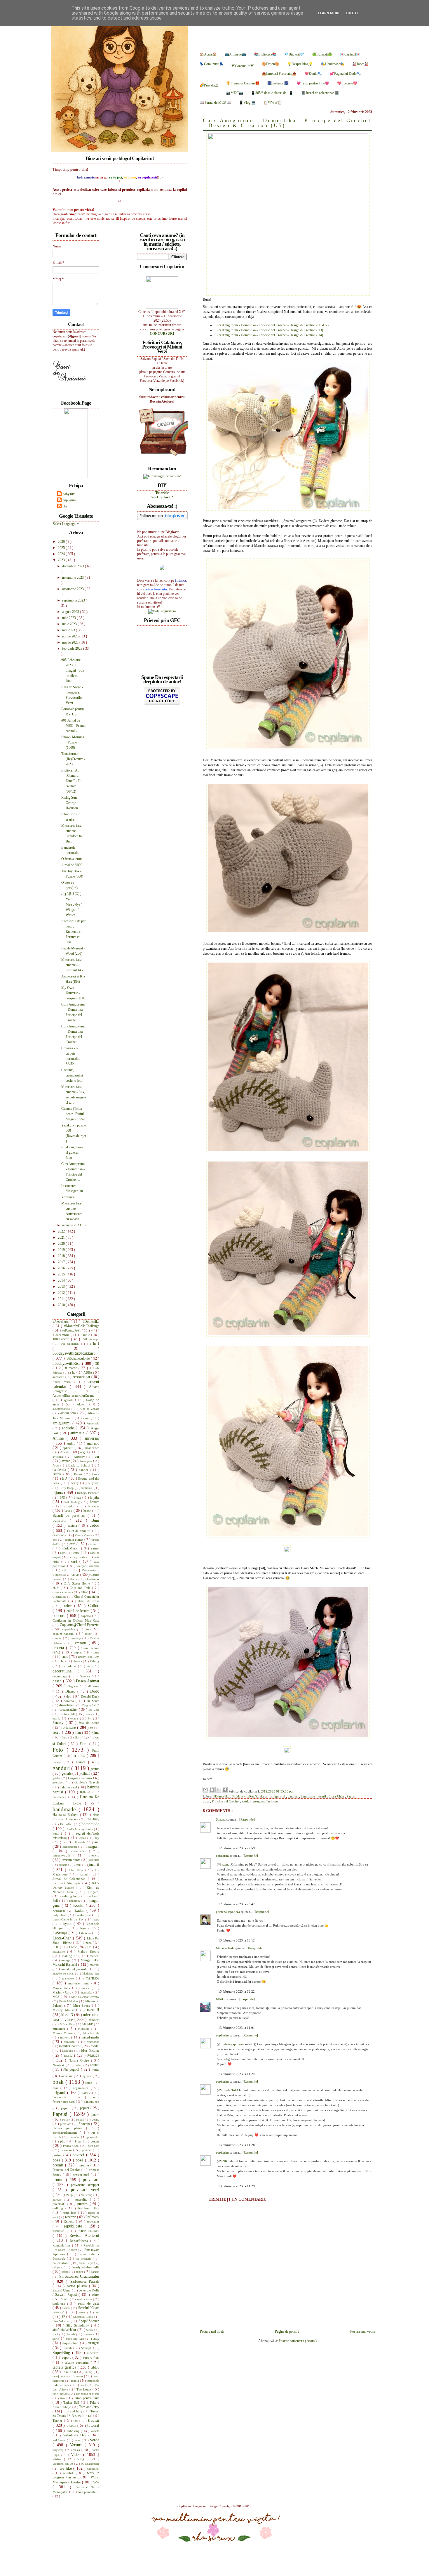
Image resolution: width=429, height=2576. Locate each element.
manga (67, 1960)
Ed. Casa (94, 1710)
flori (78, 1737)
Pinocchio (75, 2137)
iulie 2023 (69, 618)
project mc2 (82, 2175)
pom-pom (94, 2146)
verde (95, 2440)
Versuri (77, 2445)
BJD (63, 1497)
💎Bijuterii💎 (294, 54)
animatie (78, 1433)
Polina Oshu (71, 2146)
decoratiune (65, 1671)
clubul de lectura (89, 1601)
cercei (76, 1575)
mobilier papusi (70, 2046)
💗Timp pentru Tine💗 (313, 83)
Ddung (95, 1661)
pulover (58, 2200)
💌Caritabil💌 (350, 54)
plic (63, 2141)
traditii (94, 2420)
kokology (75, 1901)
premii (59, 2165)
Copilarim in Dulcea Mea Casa (76, 1620)
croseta (59, 1648)
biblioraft (87, 1488)
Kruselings (60, 1911)
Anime (60, 1438)
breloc (72, 1506)
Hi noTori (67, 1824)
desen (58, 1681)
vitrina (58, 2459)
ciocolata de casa (63, 1592)
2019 (62, 1250)
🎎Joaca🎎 (360, 64)
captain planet (74, 1540)
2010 (62, 1305)
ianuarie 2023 (72, 1225)
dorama (70, 1701)
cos (88, 1629)
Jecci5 (79, 1865)
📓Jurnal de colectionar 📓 (320, 93)
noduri (79, 2065)
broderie (94, 1506)
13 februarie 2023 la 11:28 (237, 2145)
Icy (97, 1838)
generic (67, 1774)
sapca (80, 2272)
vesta (77, 2450)
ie (65, 1842)
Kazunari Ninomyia (67, 1883)
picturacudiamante (66, 2133)
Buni (95, 1520)
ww (96, 2482)
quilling (59, 2208)
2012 (62, 1293)
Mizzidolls (93, 2042)
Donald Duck (90, 1696)
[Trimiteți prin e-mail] (205, 1790)
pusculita (83, 2199)
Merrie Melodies (69, 2001)
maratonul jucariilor (76, 1969)
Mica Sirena (83, 2005)
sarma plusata (78, 2286)
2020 (62, 1244)
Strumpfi (87, 2348)
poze (80, 2160)
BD (65, 1478)
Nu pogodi (72, 2069)
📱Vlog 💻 (247, 103)
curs (96, 1652)
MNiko (221, 1999)
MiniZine (85, 2029)
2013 (62, 1287)
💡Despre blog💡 (300, 64)
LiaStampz (61, 1933)
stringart (94, 2343)
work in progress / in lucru (260, 1801)
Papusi (352, 1796)
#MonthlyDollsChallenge (82, 1326)
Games (82, 1762)
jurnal (85, 1874)
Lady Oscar (60, 1915)
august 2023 (71, 612)
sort (55, 2338)
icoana (83, 1838)
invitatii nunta (71, 1860)
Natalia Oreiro (80, 2060)
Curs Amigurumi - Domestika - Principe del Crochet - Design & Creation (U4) (269, 335)
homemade (90, 1824)
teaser (80, 2376)
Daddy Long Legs (89, 1657)
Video (77, 2454)
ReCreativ (92, 2217)
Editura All (68, 1714)
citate (85, 1592)
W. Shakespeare (90, 2464)
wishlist (69, 2473)
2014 (62, 1280)
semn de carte (89, 2303)
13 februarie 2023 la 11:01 (237, 2028)
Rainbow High (89, 2208)
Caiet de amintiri (80, 1531)
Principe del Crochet (226, 1801)
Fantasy (59, 1723)
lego (84, 1928)
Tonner (58, 2421)
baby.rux (69, 494)
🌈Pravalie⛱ (209, 85)
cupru (79, 1652)
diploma (94, 1686)
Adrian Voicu (63, 1382)
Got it (352, 13)
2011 (62, 1299)
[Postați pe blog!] (212, 1790)
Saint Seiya (87, 2263)
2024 (62, 554)
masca (86, 1988)
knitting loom (71, 1896)
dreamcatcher (69, 1710)
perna (95, 2119)
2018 (62, 1256)
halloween (60, 1797)
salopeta (58, 2267)
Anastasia (93, 1423)
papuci (85, 2108)
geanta (95, 1769)
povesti (79, 2155)
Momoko (68, 2051)
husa (57, 1833)
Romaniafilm (62, 2245)
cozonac (58, 1638)
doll (69, 1696)
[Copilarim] (76, 477)
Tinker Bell (72, 2402)
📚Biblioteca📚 (265, 54)
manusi (94, 1965)
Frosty (58, 1762)
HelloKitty (93, 1819)
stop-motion (71, 2343)
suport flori (91, 2357)
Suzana (221, 1819)
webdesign (93, 2469)
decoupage (61, 1676)
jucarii (322, 1796)
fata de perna (89, 1723)
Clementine (60, 1597)
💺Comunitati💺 (212, 64)
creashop (77, 1638)
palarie (87, 2093)
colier (69, 1606)
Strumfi (68, 2348)
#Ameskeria (62, 1322)
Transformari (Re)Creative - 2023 (73, 759)
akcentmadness (62, 1409)
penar (66, 2120)
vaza (78, 2440)
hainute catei (69, 1787)
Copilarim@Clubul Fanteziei (80, 1625)
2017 (62, 1262)
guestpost (59, 1782)
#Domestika (222, 1796)
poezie (95, 2141)
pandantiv (62, 2097)
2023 (62, 560)
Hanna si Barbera (66, 1815)
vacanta (95, 2431)
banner (84, 1470)
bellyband (94, 1483)
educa (90, 1714)
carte (77, 1553)
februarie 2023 (73, 649)
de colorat (70, 1666)
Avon (56, 1465)
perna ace (66, 2124)
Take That (70, 2372)
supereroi (93, 2353)
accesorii (59, 1377)
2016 (62, 1268)
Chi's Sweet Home (77, 1583)
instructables (80, 1851)
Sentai (67, 2308)
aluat (87, 1418)
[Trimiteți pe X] (218, 1790)
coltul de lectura (79, 1611)
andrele (69, 1428)
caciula (73, 1526)
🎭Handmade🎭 (333, 64)
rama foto (70, 2213)
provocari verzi (85, 2190)
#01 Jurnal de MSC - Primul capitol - (73, 726)
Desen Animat (88, 1681)
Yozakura (68, 1197)
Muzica (93, 2055)
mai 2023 (69, 630)
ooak (59, 2082)
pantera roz (91, 2102)
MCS (57, 1997)
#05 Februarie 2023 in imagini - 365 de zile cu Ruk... (73, 670)
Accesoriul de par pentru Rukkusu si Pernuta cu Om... (73, 932)
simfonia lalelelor (65, 2330)
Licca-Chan (337, 1796)
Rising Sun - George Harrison (70, 803)
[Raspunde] (247, 1819)
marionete (69, 1978)
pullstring (87, 2195)
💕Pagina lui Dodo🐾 (345, 74)
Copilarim (185, 2506)
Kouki (80, 1905)
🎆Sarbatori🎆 (278, 83)
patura (95, 2115)
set (97, 2312)
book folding (73, 1502)
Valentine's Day (76, 2435)
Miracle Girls (91, 2033)
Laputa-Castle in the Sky (69, 1919)
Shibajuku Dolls (83, 2317)
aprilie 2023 (71, 636)
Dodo (95, 1691)
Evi (90, 1718)
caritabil (94, 1544)
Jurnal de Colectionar (70, 1879)
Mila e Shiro (68, 2024)
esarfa (57, 1718)
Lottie (73, 1947)
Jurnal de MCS (72, 865)
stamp (95, 2338)
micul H (93, 2010)
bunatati (61, 1520)
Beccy (75, 1483)
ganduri (293, 1796)
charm (74, 1579)
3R (97, 1364)
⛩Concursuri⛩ (243, 66)
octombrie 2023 (73, 589)
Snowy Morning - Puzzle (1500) (73, 742)
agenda (69, 1400)
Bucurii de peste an (70, 1516)
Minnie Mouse (63, 2033)
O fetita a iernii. (72, 859)
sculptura (60, 2303)
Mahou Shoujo (88, 1951)
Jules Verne (77, 1870)
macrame (60, 1951)
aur (97, 1457)
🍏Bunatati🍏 (322, 54)
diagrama (74, 1686)
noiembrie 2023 (73, 578)
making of (70, 1956)
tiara (63, 2398)
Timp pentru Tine (87, 2398)
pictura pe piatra (69, 2128)
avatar (66, 1461)
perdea (80, 2120)
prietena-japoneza (228, 1912)
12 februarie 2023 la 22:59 (237, 1848)
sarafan (95, 2272)
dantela (78, 1661)
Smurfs (71, 2334)
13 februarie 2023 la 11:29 (237, 2186)
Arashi (65, 1452)
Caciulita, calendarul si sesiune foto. (72, 1075)
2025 (62, 548)
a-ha (73, 1372)
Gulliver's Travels (87, 1782)
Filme (95, 1733)
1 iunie (86, 1335)
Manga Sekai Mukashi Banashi (76, 1962)
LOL (56, 1947)
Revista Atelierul (84, 2235)
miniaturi (60, 2029)
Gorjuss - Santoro (81, 1778)
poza (206, 1801)
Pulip (70, 2195)
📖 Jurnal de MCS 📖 (215, 103)
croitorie (82, 1643)
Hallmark (86, 1792)
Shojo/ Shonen (89, 2321)
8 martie (72, 1368)
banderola (60, 1470)
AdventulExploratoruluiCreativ (74, 1396)
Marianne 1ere (91, 1973)
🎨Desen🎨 (271, 64)
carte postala (78, 1557)
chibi (57, 1588)
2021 (62, 1237)
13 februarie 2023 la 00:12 (237, 1940)
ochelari (67, 2076)
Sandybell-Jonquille (86, 2267)
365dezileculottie (79, 1358)
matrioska (87, 1992)
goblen (57, 1778)
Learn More (329, 13)
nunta (95, 2069)
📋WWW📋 (273, 103)
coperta (87, 1616)
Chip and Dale (81, 1588)
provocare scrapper (85, 2185)
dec (90, 1666)
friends (80, 1755)
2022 (62, 1231)
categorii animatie (88, 1566)
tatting (89, 2372)
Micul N (68, 2015)
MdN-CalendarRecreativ (85, 1997)
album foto (69, 1413)
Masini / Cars (62, 1992)
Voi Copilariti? (162, 497)
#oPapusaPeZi (72, 1330)
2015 (62, 1274)
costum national (64, 1634)
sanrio (66, 2272)
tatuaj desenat (61, 2376)
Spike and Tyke (75, 2339)
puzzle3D (60, 2204)
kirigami (94, 1892)
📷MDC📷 (235, 93)
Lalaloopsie (84, 1915)
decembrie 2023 (74, 566)
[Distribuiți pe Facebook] (225, 1790)
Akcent (83, 1404)
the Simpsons (61, 2394)
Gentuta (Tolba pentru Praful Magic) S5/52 (73, 1114)
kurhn (81, 1910)
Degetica (86, 1676)
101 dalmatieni (71, 1344)
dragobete (66, 1705)
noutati (95, 2065)
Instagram (92, 1847)
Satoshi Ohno (62, 2290)
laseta (96, 1919)
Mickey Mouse (64, 2010)
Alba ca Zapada (89, 1409)
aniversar (92, 1438)
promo (59, 2180)
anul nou (93, 1443)
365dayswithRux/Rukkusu (250, 1796)
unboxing (74, 2431)
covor (89, 1634)
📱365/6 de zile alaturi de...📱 (272, 93)
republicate (74, 2226)
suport (67, 2357)
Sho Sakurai (62, 2321)
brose (88, 1511)
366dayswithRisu (67, 1363)
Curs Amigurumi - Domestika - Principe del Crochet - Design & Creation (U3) (269, 330)
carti (75, 1561)
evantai (75, 1718)
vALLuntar (60, 2440)
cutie (65, 1657)
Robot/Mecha (80, 2241)
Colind (94, 1606)
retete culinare (89, 2231)
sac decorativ (84, 2259)
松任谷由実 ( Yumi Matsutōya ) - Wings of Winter (73, 904)
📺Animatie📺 (235, 54)
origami (60, 2093)
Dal (62, 1661)
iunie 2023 (70, 624)
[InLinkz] (162, 567)
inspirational (70, 1847)
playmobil (93, 2137)
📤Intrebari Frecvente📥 (279, 74)
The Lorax (84, 2389)
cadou (94, 1525)
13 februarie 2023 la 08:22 (237, 1991)
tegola (75, 2381)
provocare (91, 2180)
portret (58, 2155)
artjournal (59, 1457)
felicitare (69, 1727)
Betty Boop (67, 1488)
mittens (66, 2037)
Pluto (79, 2141)
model (95, 2046)
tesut (84, 2385)
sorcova (88, 2334)
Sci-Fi (65, 2299)
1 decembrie (62, 1335)
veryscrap (59, 2450)
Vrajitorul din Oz (63, 2464)
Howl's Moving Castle (80, 1829)
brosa (69, 1511)
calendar (59, 1535)
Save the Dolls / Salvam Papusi (76, 2292)
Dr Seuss (93, 1701)
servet (83, 2312)
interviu (94, 1855)
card (73, 1544)
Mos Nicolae (90, 2050)
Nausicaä (59, 2065)
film (79, 1733)
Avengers (87, 1461)
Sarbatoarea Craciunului (79, 2276)
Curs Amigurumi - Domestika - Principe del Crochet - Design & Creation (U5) (287, 123)
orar (56, 2088)
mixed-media (90, 2037)
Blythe (95, 1497)
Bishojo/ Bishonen (88, 1493)
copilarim (223, 1856)
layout (68, 1924)
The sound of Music (87, 2394)
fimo (65, 1737)
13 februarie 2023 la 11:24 (237, 2074)
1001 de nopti (90, 1339)
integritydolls (63, 1855)
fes (92, 1728)
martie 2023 (71, 642)
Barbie (58, 1474)
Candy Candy (84, 1535)
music (69, 2055)
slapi (56, 2334)
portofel (88, 2150)
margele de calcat (64, 1973)
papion (66, 2108)
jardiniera (94, 1860)
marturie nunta (80, 1983)
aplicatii (69, 1448)
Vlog (82, 2459)
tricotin (72, 2426)
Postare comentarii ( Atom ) (298, 2341)
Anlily (72, 1443)
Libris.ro (86, 1933)
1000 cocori (62, 1339)
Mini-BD (88, 2024)
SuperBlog (62, 2353)
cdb (66, 1570)
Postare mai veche (363, 2331)
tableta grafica (65, 2367)
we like (67, 2468)
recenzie (71, 2217)
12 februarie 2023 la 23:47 (237, 1904)
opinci (89, 2083)
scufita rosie (85, 2299)
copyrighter (70, 1629)
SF (64, 2317)
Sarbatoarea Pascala (85, 2282)
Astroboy (80, 1457)
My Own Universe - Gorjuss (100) (73, 993)
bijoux (58, 1492)
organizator (82, 2088)
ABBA (88, 1372)
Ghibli (86, 1774)
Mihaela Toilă (226, 1948)
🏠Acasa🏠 (208, 54)
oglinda (88, 2076)
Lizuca (88, 1943)
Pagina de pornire (287, 2331)
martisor (92, 1978)
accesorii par (82, 1377)
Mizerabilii (71, 2042)
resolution (60, 2231)
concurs (60, 1615)
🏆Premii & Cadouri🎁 (243, 83)
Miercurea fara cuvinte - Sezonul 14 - (72, 965)
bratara (95, 1502)
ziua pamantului (88, 2492)
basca (96, 1474)
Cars (63, 1553)
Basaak (79, 1474)
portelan (67, 2150)
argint (85, 1452)
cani (55, 1540)
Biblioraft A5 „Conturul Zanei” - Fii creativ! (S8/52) (71, 781)
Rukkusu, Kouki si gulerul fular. (73, 1152)
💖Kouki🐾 (313, 74)
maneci (94, 1956)
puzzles (83, 2204)
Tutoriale (162, 493)
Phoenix (85, 2124)
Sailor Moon (62, 2263)
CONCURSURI (162, 334)
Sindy (90, 2330)
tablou (95, 2367)
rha (65, 506)
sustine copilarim (78, 2362)
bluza (78, 1497)
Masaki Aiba (62, 1988)
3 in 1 (94, 1344)
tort (76, 2421)
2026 (62, 542)
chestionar (92, 1579)
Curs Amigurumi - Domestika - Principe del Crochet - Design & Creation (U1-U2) (272, 325)
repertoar (93, 2221)
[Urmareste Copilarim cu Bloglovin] (162, 519)
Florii (84, 1744)
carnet (95, 1548)
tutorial (93, 2425)
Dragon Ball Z (91, 1705)
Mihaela (94, 2020)
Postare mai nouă (212, 2331)
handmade (308, 1796)
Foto (60, 1750)
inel (97, 1842)
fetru (57, 1732)
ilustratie (81, 1842)
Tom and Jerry (89, 2407)
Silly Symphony (79, 2325)
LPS (90, 1947)
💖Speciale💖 (347, 83)
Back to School (80, 1465)
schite (95, 2295)
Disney (71, 1691)
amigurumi (278, 1796)
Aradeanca (92, 1448)
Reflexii (70, 2221)
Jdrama (64, 1865)
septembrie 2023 (74, 600)
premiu (85, 2165)
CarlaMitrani (72, 1548)
